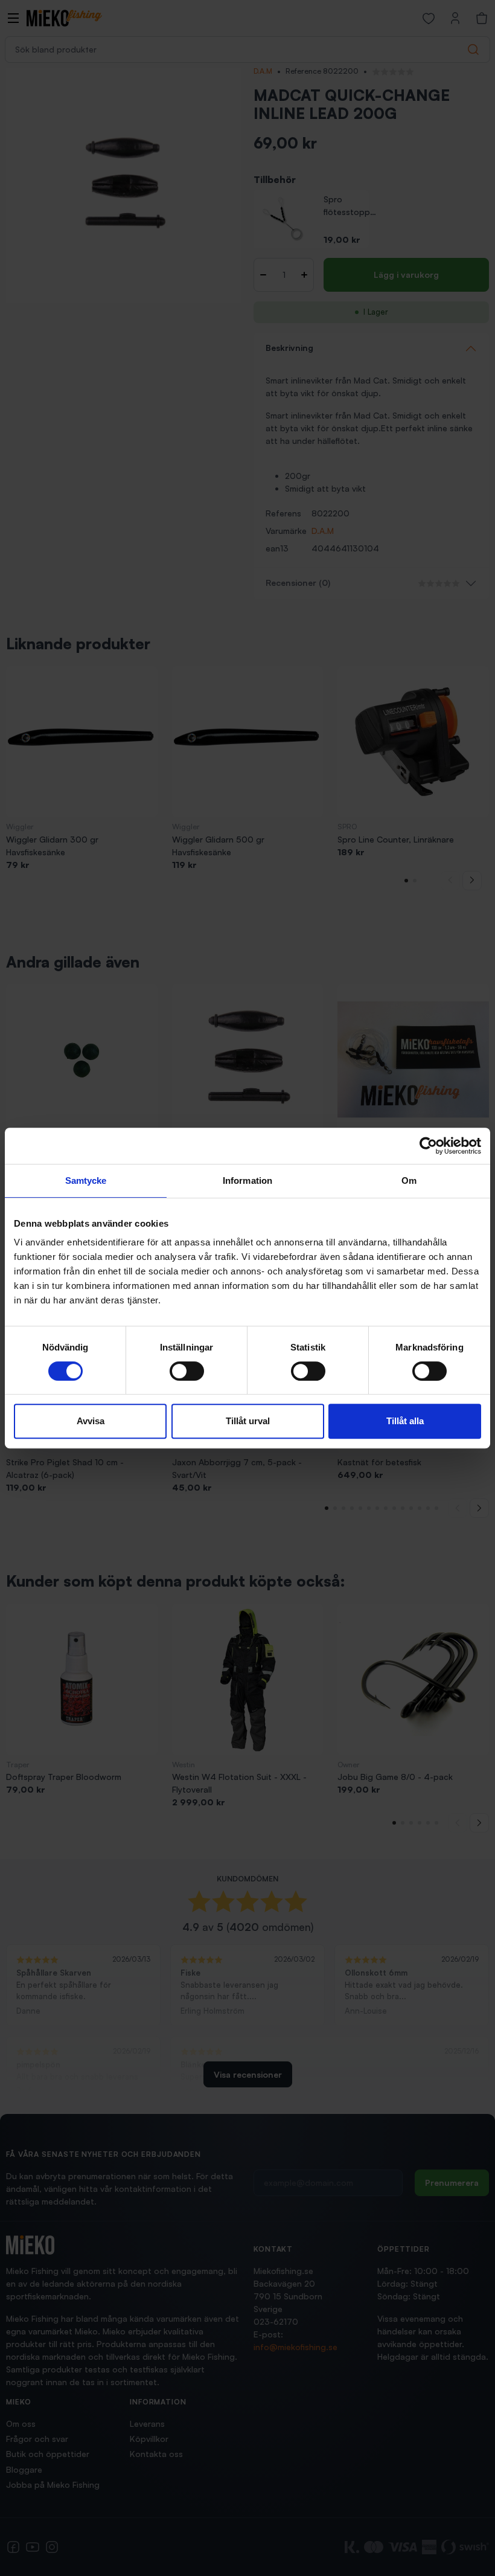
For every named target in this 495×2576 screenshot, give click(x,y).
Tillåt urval (248, 1421)
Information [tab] (247, 1180)
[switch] (187, 1371)
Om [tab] (409, 1180)
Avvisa (91, 1421)
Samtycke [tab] (86, 1180)
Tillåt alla (405, 1421)
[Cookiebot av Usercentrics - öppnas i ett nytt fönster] (428, 1146)
